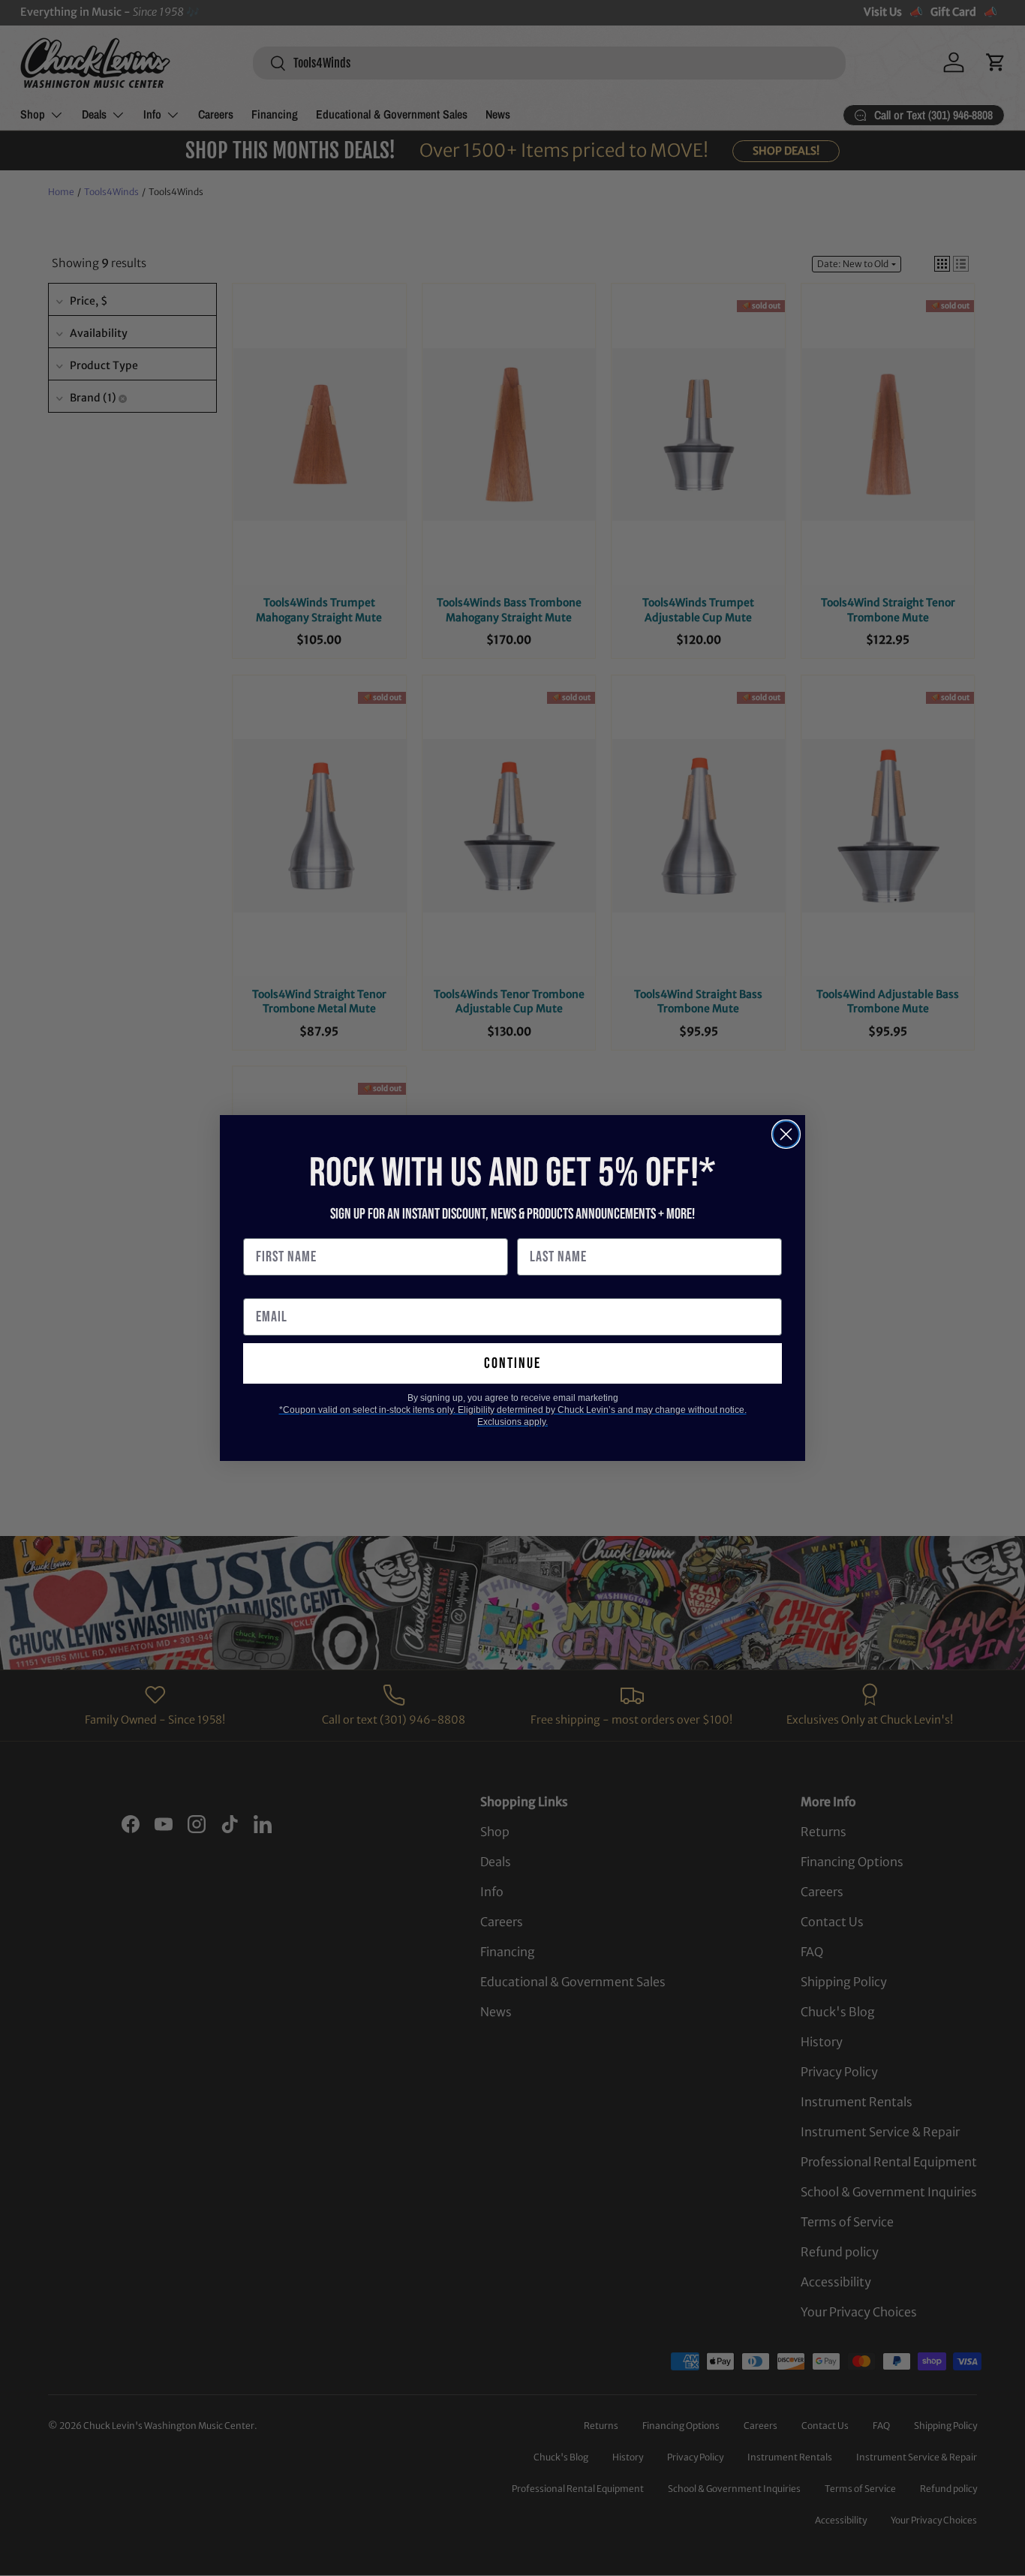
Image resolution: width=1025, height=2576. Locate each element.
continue (512, 1363)
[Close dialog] (786, 1134)
